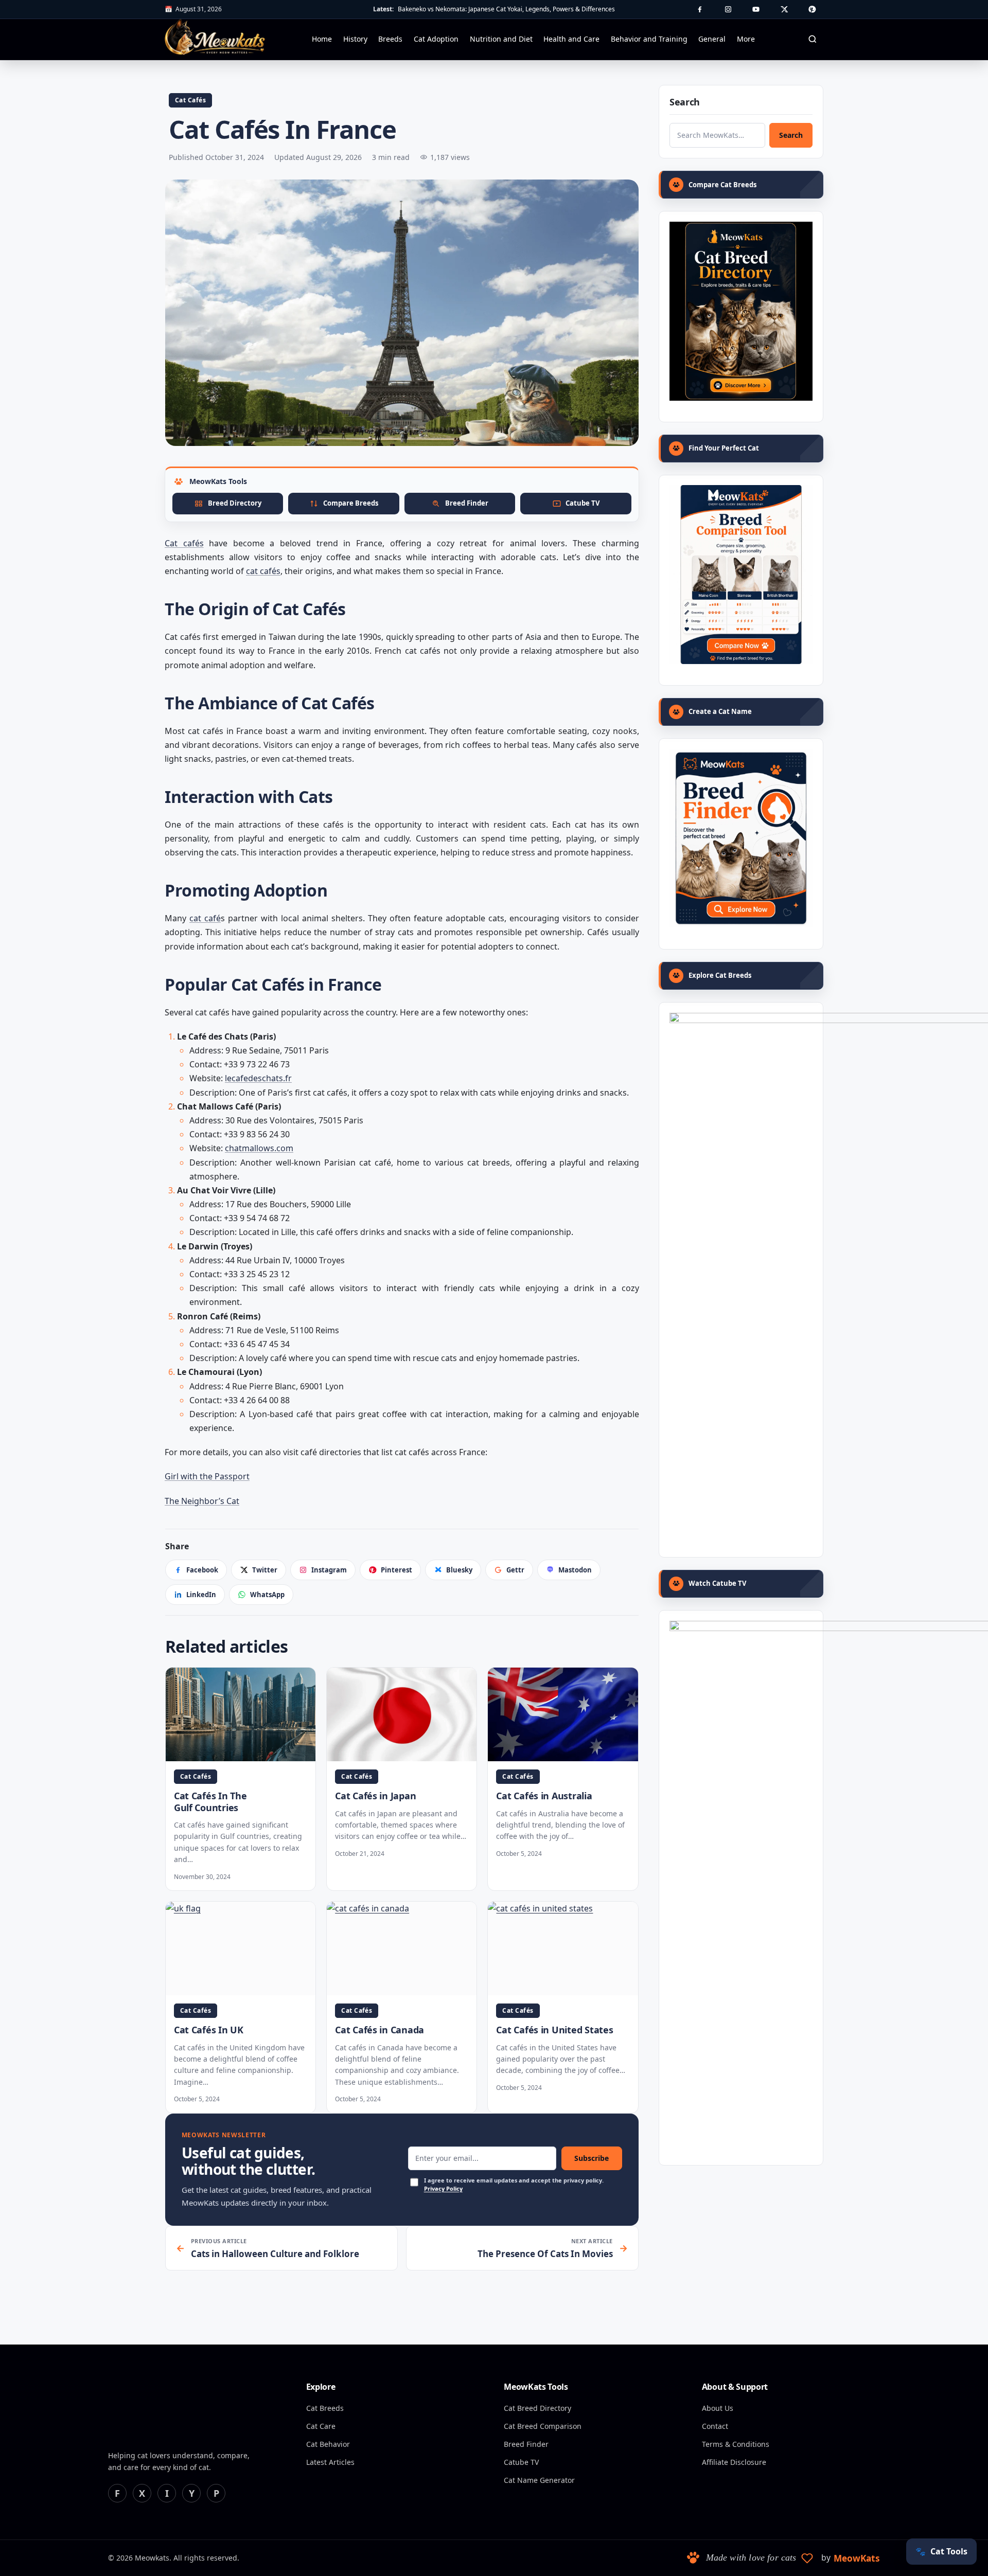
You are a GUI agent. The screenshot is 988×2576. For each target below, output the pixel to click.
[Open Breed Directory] (741, 311)
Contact (715, 2426)
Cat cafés (184, 543)
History (355, 39)
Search (791, 135)
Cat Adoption (436, 39)
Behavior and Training (649, 39)
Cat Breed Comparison (543, 2426)
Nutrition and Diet (501, 39)
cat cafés (263, 571)
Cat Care (321, 2426)
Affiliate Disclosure (734, 2462)
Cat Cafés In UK (209, 2030)
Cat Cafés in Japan (375, 1796)
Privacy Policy (443, 2188)
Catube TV (521, 2462)
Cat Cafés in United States (554, 2030)
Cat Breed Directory (537, 2408)
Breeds (390, 39)
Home (322, 39)
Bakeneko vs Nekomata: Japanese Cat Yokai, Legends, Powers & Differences (506, 9)
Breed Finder (526, 2444)
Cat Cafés (190, 100)
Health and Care (571, 39)
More (746, 39)
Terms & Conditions (736, 2444)
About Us (718, 2408)
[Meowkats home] (215, 37)
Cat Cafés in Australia (544, 1796)
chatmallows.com (259, 1148)
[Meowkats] (165, 2410)
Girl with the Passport (207, 1476)
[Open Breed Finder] (741, 838)
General (712, 39)
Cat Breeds (325, 2408)
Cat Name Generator (539, 2480)
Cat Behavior (328, 2444)
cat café (205, 918)
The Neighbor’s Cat (202, 1501)
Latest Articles (330, 2462)
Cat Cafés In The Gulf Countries (210, 1802)
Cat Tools (941, 2551)
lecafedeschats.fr (258, 1078)
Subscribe (592, 2158)
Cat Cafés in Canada (380, 2030)
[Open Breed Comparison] (741, 575)
